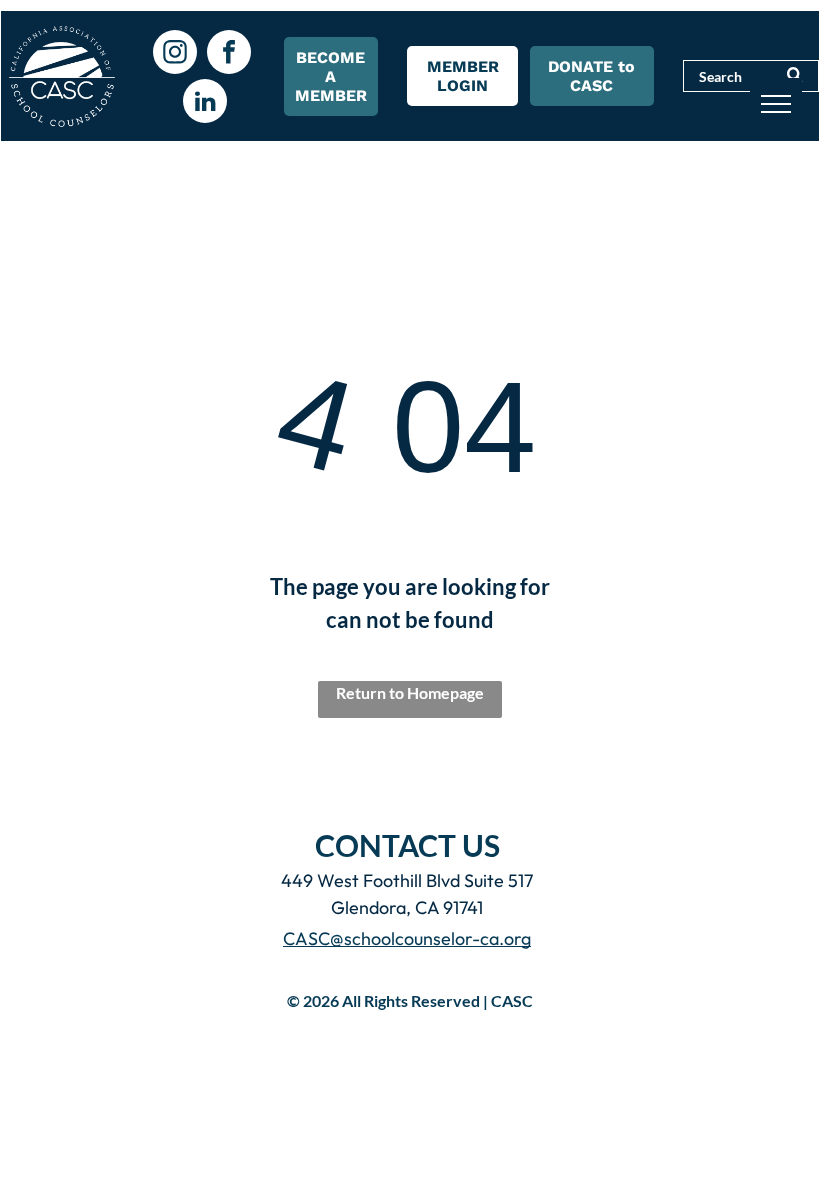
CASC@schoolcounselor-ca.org (407, 938)
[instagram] (175, 54)
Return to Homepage (410, 692)
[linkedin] (205, 103)
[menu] (776, 104)
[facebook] (229, 54)
